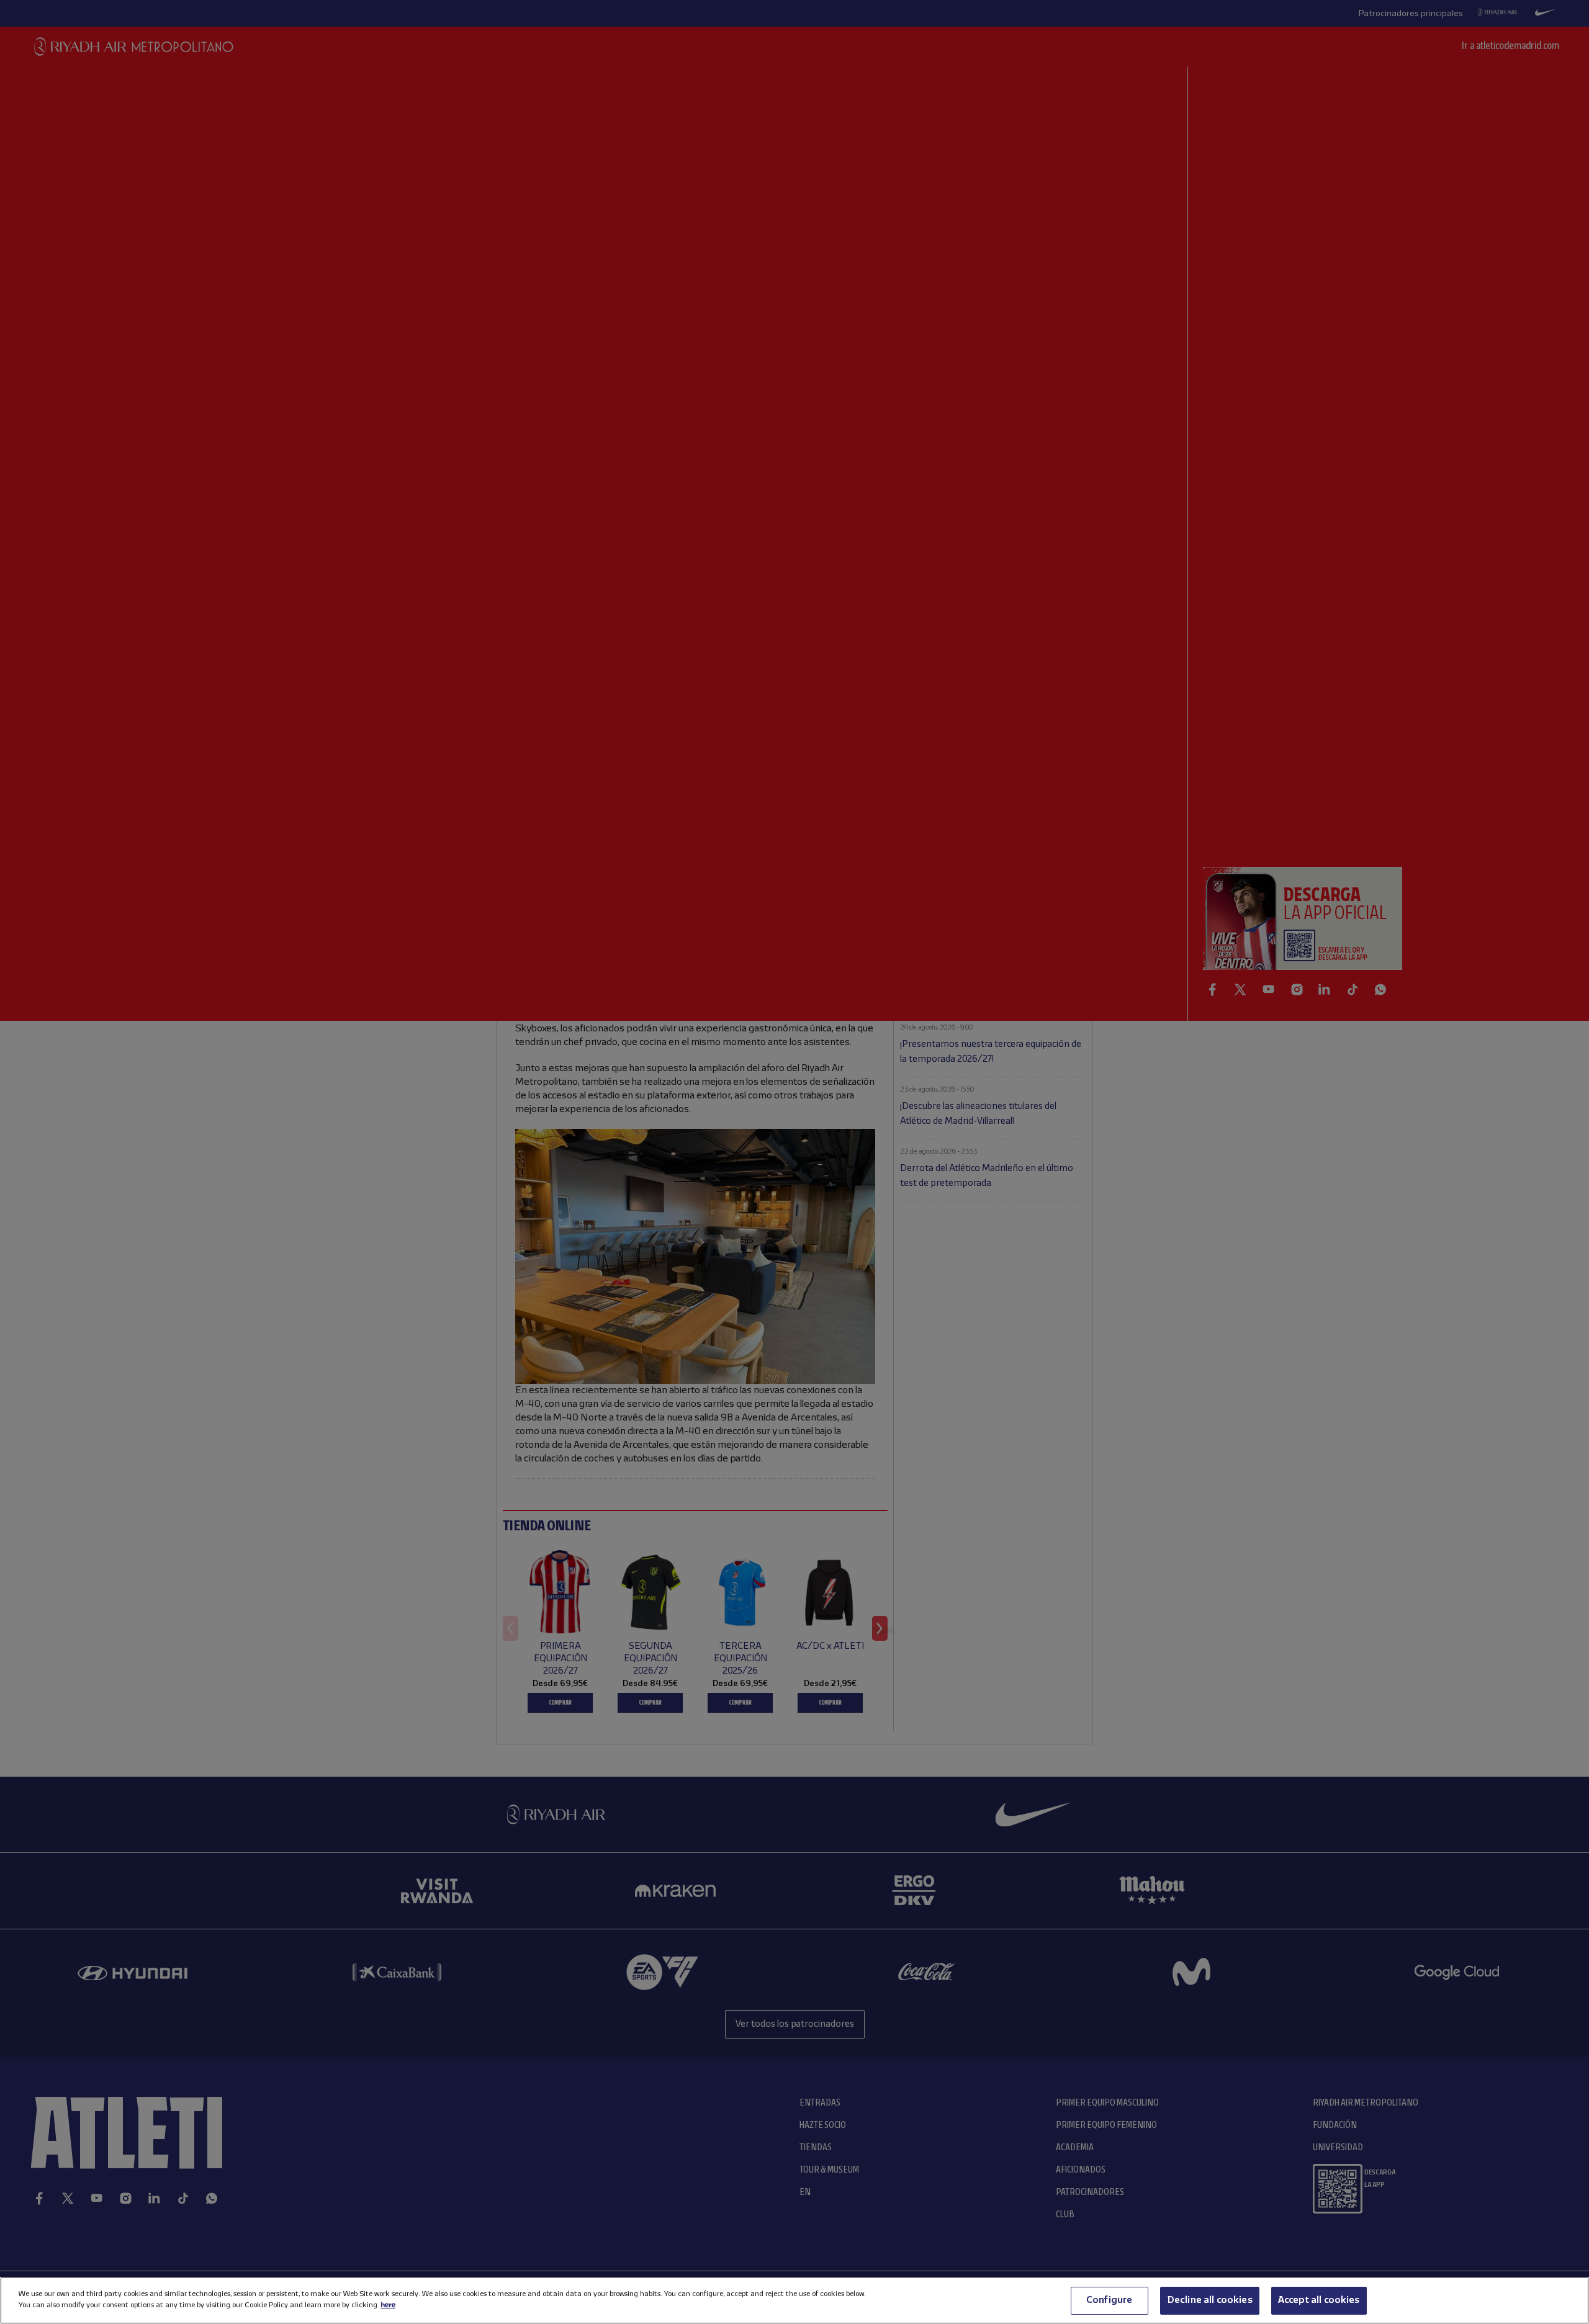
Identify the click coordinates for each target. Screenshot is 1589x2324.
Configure (1109, 2300)
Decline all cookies (1210, 2300)
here (388, 2305)
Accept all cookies (1319, 2300)
